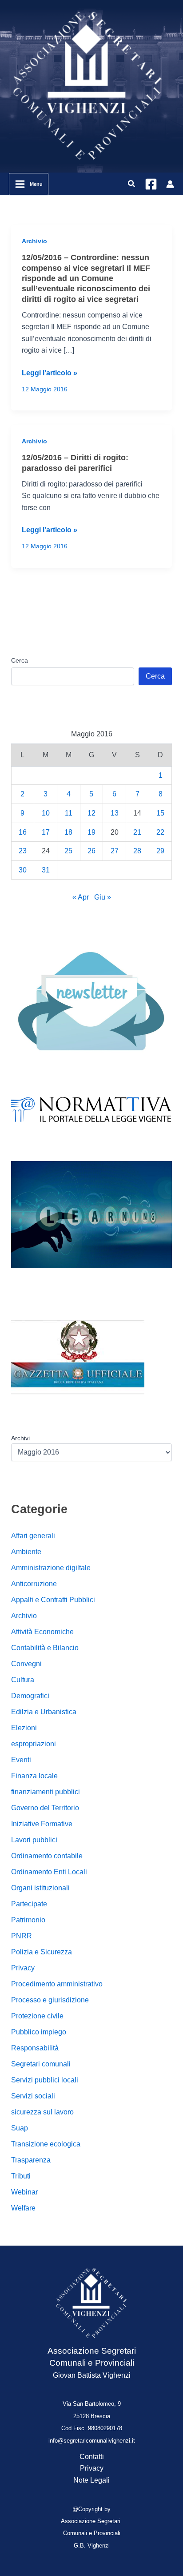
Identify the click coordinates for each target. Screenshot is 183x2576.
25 (68, 851)
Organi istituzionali (40, 1888)
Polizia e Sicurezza (42, 1952)
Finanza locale (34, 1776)
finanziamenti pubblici (46, 1792)
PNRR (22, 1936)
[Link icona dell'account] (170, 184)
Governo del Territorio (45, 1808)
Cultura (23, 1680)
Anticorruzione (34, 1584)
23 (23, 851)
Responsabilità (35, 2048)
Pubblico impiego (39, 2032)
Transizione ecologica (46, 2144)
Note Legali (91, 2480)
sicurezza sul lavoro (42, 2112)
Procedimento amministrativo (57, 1984)
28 (137, 851)
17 (46, 832)
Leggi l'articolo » (50, 374)
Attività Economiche (42, 1632)
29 (160, 851)
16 (23, 832)
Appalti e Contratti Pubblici (53, 1600)
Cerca (20, 660)
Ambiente (26, 1552)
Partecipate (29, 1904)
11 (69, 813)
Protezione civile (37, 2016)
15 (160, 813)
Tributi (21, 2176)
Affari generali (33, 1536)
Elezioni (24, 1728)
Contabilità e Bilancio (45, 1648)
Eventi (21, 1760)
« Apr (81, 897)
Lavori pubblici (34, 1840)
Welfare (23, 2208)
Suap (20, 2128)
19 (91, 832)
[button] (132, 184)
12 (91, 813)
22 (160, 832)
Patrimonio (28, 1920)
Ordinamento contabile (47, 1856)
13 (115, 813)
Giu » (103, 897)
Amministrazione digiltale (51, 1568)
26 (91, 851)
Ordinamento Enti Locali (49, 1872)
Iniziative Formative (42, 1824)
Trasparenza (31, 2160)
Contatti (92, 2457)
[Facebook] (151, 184)
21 (137, 832)
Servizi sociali (33, 2096)
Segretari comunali (41, 2064)
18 (68, 832)
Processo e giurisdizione (50, 2000)
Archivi (20, 1438)
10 (46, 813)
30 (23, 870)
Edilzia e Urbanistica (44, 1712)
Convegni (26, 1664)
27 (115, 851)
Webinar (24, 2192)
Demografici (30, 1696)
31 (46, 870)
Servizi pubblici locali (45, 2080)
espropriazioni (34, 1744)
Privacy (23, 1968)
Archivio (34, 241)
